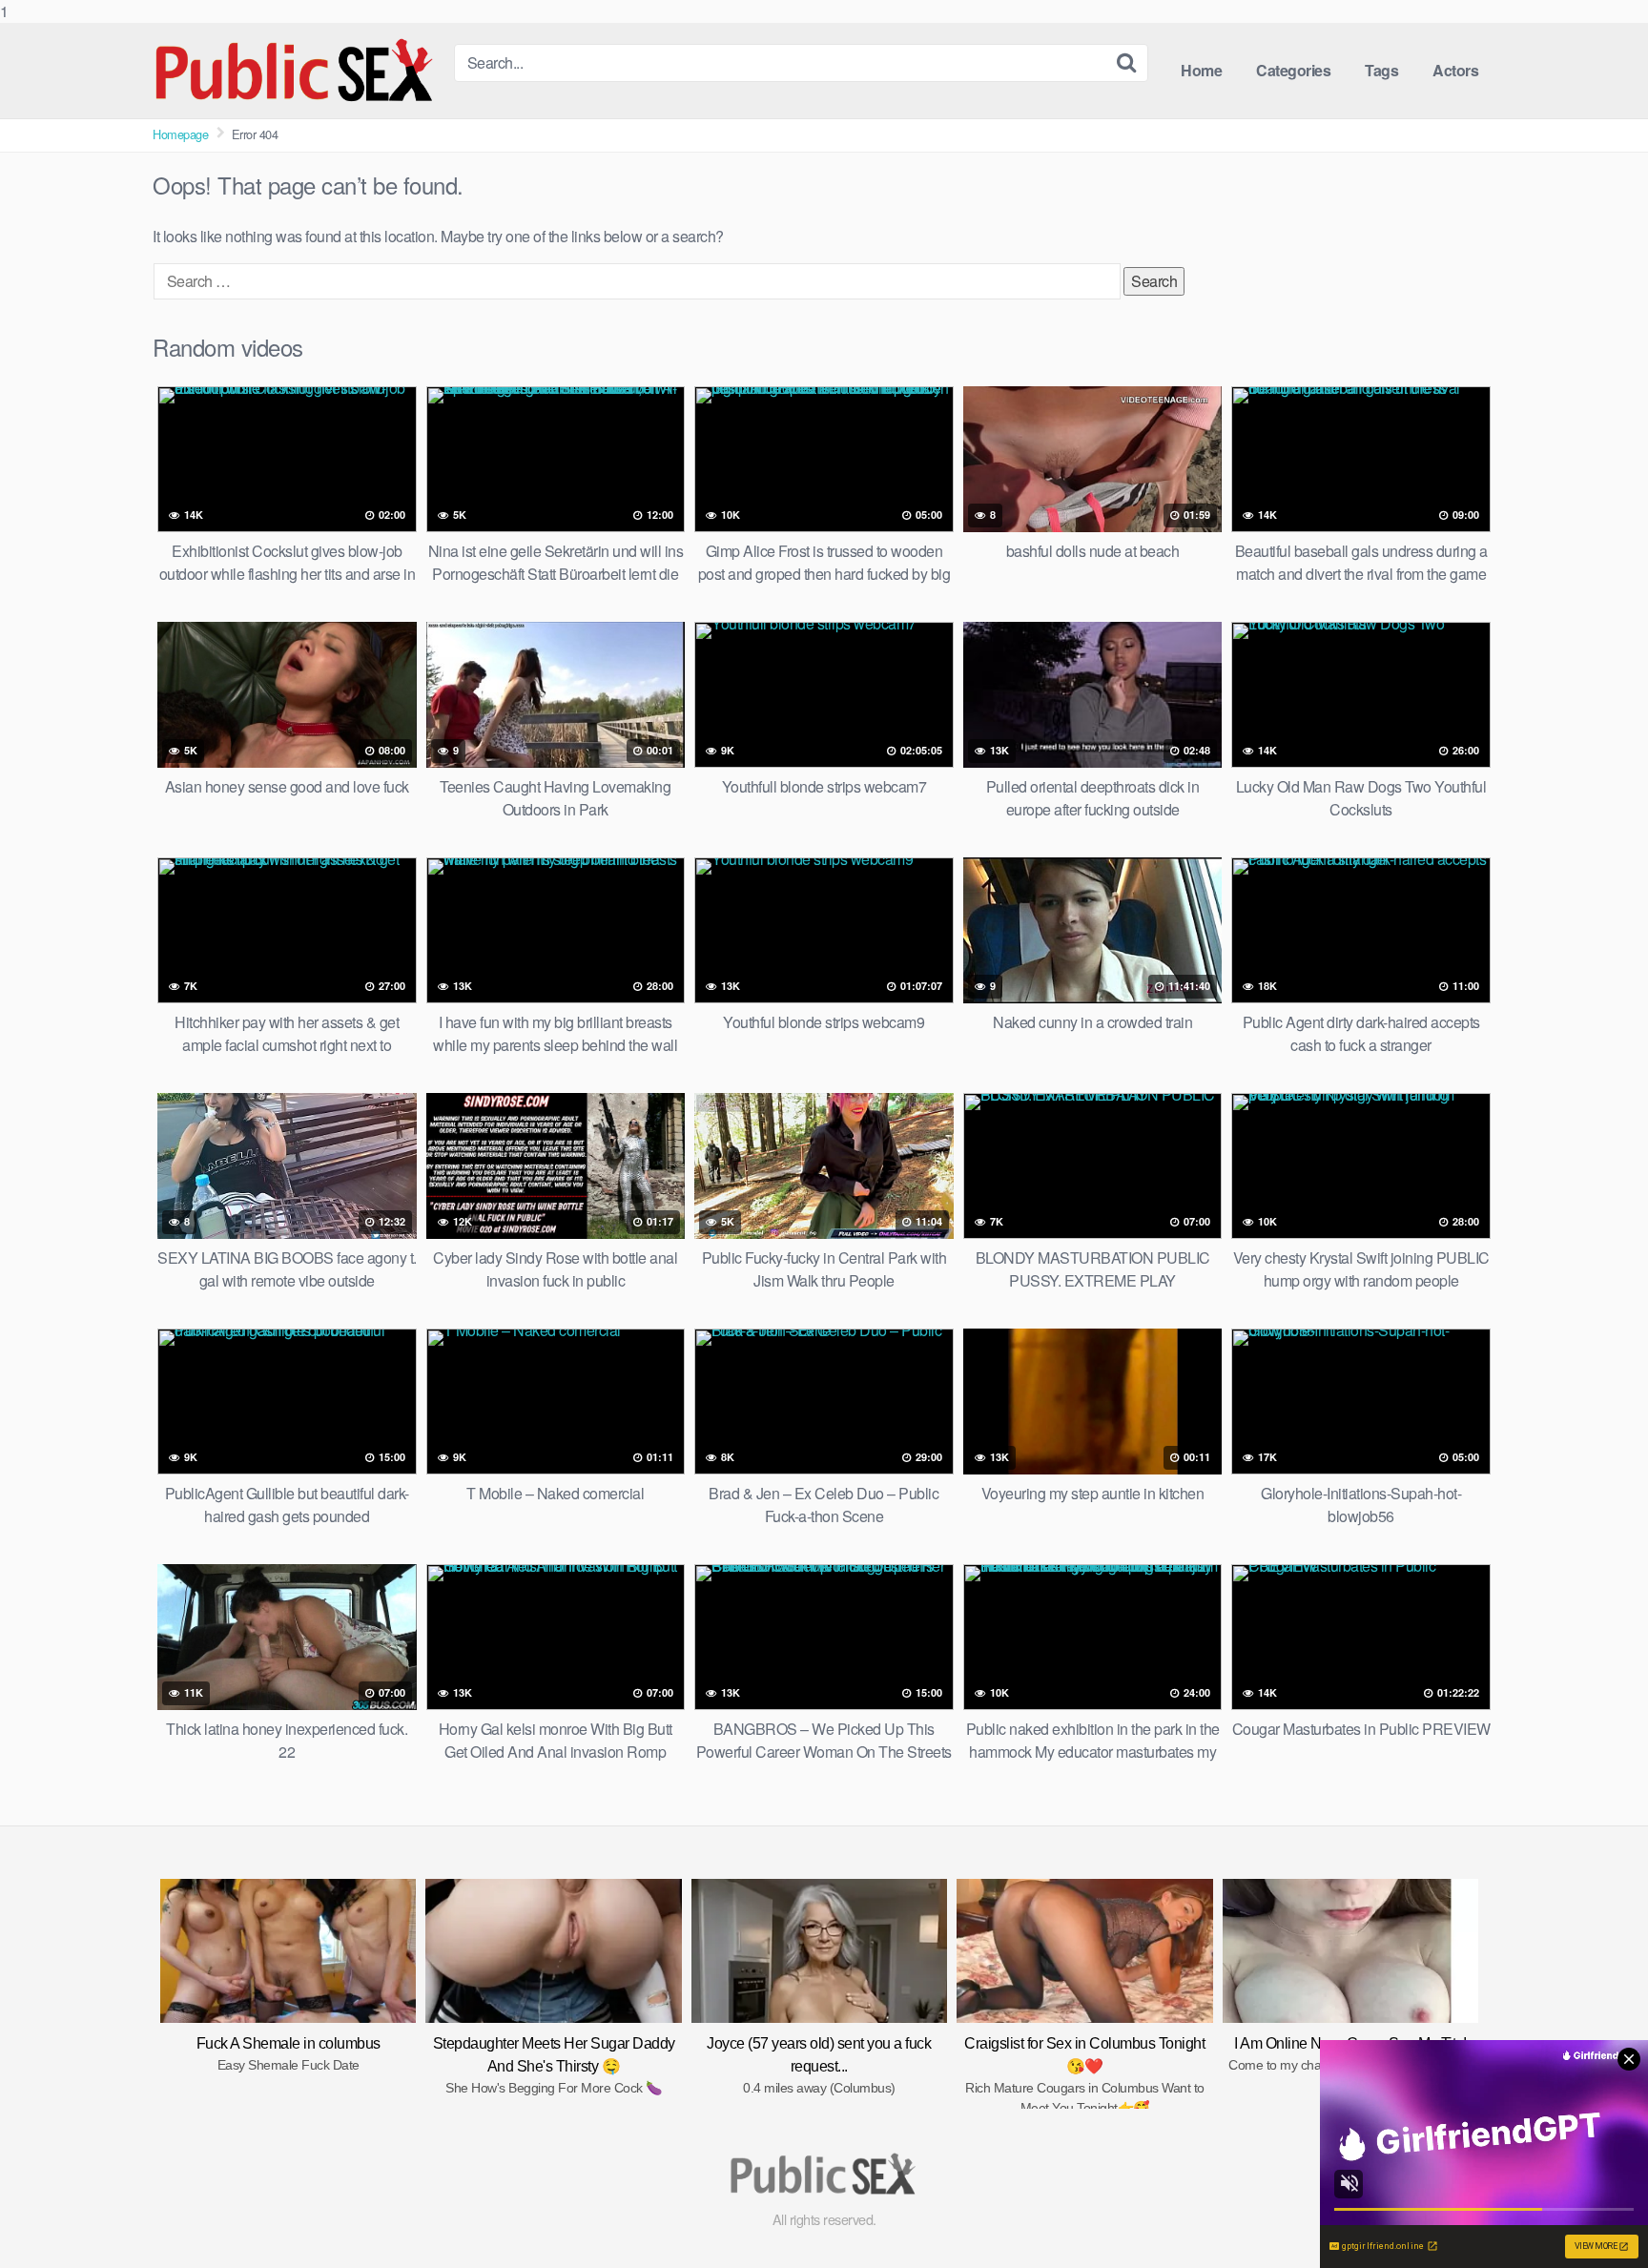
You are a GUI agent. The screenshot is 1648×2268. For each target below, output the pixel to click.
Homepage (180, 134)
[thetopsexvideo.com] (296, 71)
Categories (1293, 70)
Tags (1381, 70)
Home (1201, 70)
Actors (1455, 70)
